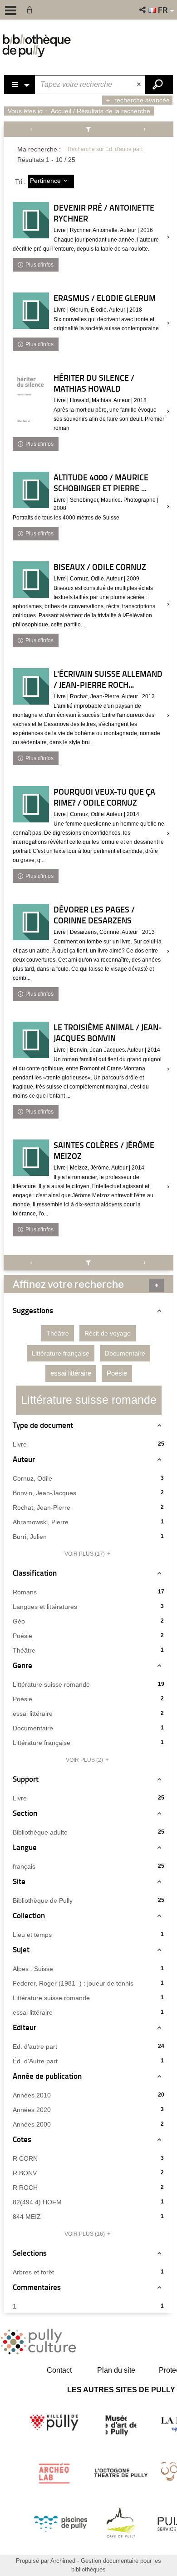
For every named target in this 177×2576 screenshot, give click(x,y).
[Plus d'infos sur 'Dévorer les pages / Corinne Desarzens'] (31, 922)
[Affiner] (89, 129)
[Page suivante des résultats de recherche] (145, 129)
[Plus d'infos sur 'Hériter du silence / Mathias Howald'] (31, 398)
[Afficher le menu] (11, 10)
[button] (143, 10)
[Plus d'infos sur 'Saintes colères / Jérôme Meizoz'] (31, 1158)
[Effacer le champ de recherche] (140, 85)
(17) (85, 1554)
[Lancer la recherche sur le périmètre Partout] (159, 85)
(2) (85, 1760)
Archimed (63, 2561)
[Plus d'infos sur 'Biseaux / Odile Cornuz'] (31, 580)
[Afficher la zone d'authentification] (31, 10)
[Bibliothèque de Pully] (37, 45)
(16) (85, 2234)
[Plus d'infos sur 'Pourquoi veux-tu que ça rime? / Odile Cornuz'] (31, 804)
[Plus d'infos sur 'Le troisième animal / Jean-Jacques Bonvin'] (31, 1040)
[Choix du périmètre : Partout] (20, 85)
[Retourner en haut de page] (157, 1285)
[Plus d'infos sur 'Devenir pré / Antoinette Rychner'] (31, 220)
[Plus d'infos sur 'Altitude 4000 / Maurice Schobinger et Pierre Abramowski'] (31, 490)
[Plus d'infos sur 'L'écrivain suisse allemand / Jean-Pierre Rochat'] (31, 686)
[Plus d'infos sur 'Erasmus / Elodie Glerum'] (31, 311)
